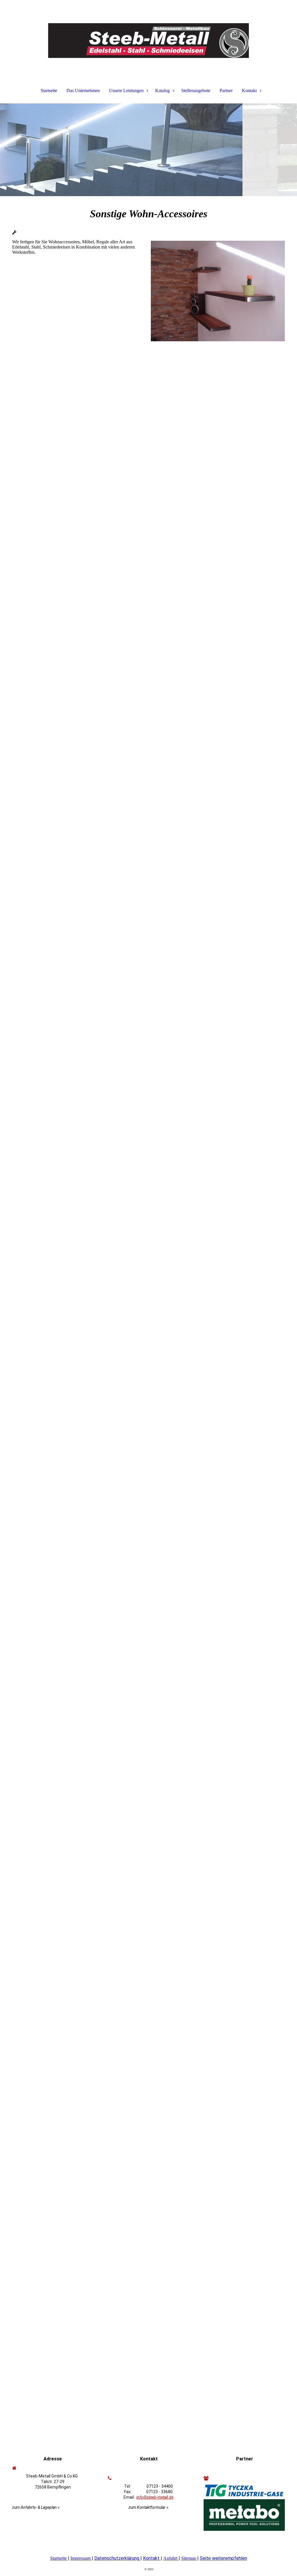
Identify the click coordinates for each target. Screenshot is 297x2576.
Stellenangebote (196, 91)
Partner (226, 91)
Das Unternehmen (83, 91)
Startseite (49, 91)
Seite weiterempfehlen (223, 2558)
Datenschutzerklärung (117, 2558)
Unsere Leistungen (126, 91)
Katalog (162, 91)
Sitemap (189, 2558)
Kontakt (249, 91)
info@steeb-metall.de (155, 2497)
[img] (148, 29)
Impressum (80, 2558)
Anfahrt (170, 2558)
